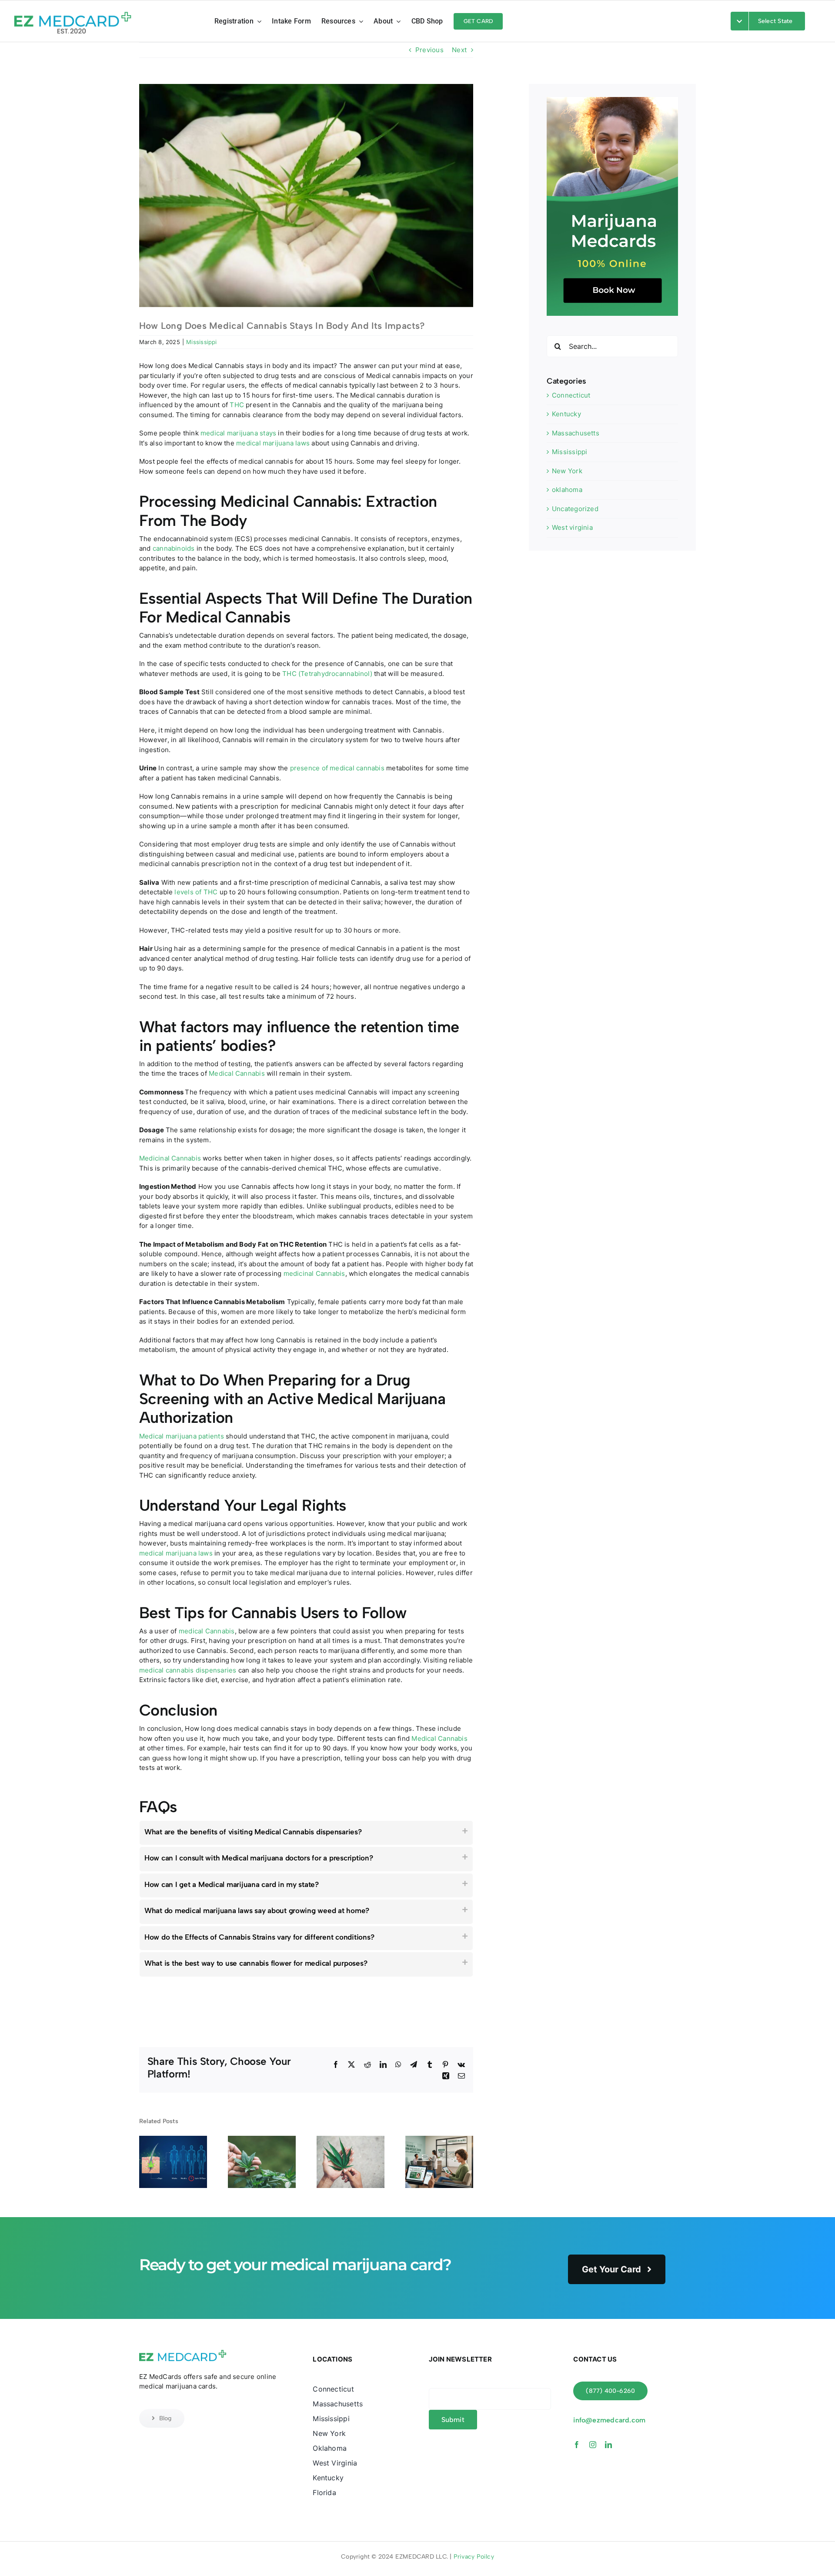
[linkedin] (608, 2445)
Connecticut (571, 395)
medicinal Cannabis (314, 1273)
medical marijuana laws (273, 443)
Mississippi (201, 342)
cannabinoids (174, 548)
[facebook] (577, 2445)
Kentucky (566, 414)
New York (567, 471)
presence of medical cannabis (337, 768)
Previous (429, 50)
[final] (73, 10)
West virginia (572, 527)
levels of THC (196, 892)
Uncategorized (575, 509)
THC (237, 405)
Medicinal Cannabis (170, 1158)
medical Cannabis (207, 1631)
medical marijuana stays (238, 433)
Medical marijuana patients (182, 1436)
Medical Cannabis (237, 1073)
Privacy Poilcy (474, 2557)
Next (459, 50)
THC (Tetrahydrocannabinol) (327, 674)
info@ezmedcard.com (609, 2420)
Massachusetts (576, 433)
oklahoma (567, 490)
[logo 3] (183, 2351)
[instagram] (593, 2445)
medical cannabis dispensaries (188, 1670)
